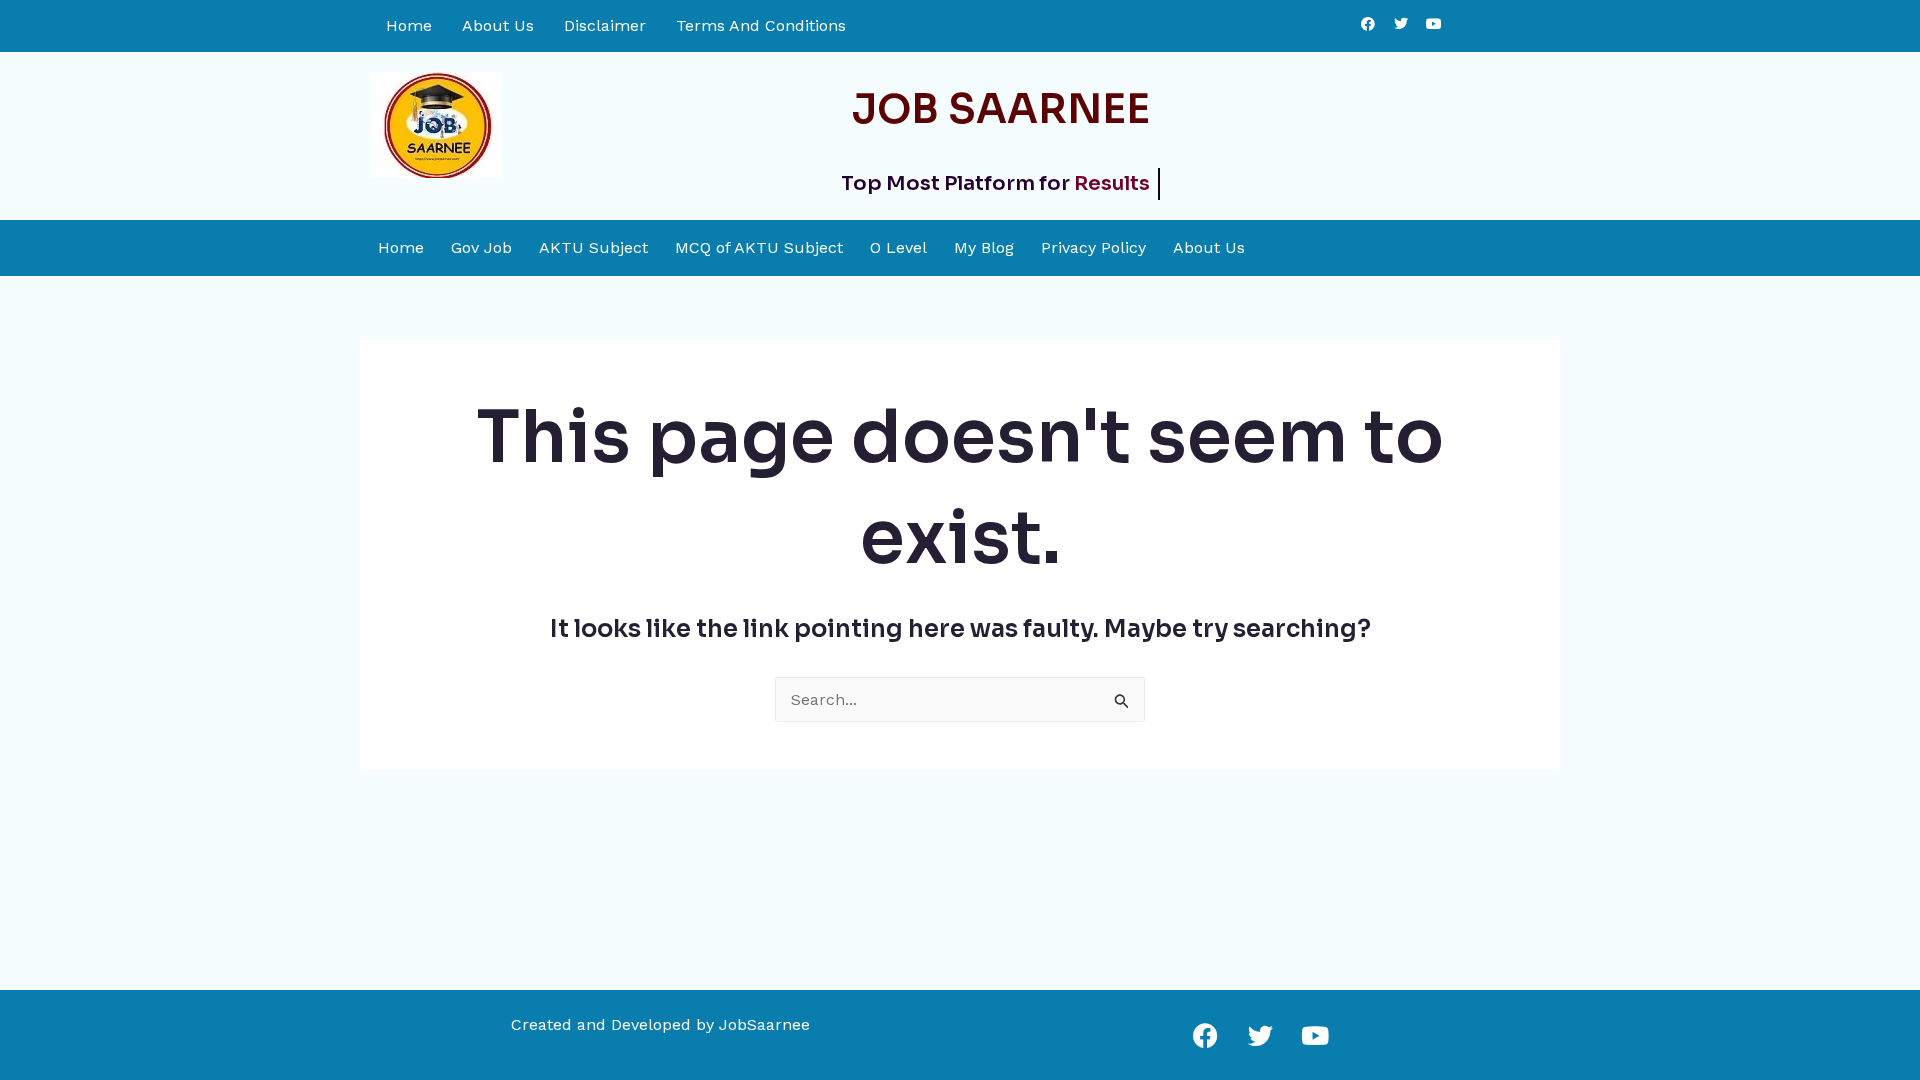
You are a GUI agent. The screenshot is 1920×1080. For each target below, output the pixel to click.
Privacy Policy (1093, 248)
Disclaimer (605, 25)
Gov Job (481, 248)
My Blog (984, 248)
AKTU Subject (593, 248)
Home (409, 25)
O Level (898, 248)
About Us (498, 25)
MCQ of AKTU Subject (759, 248)
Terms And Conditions (761, 25)
